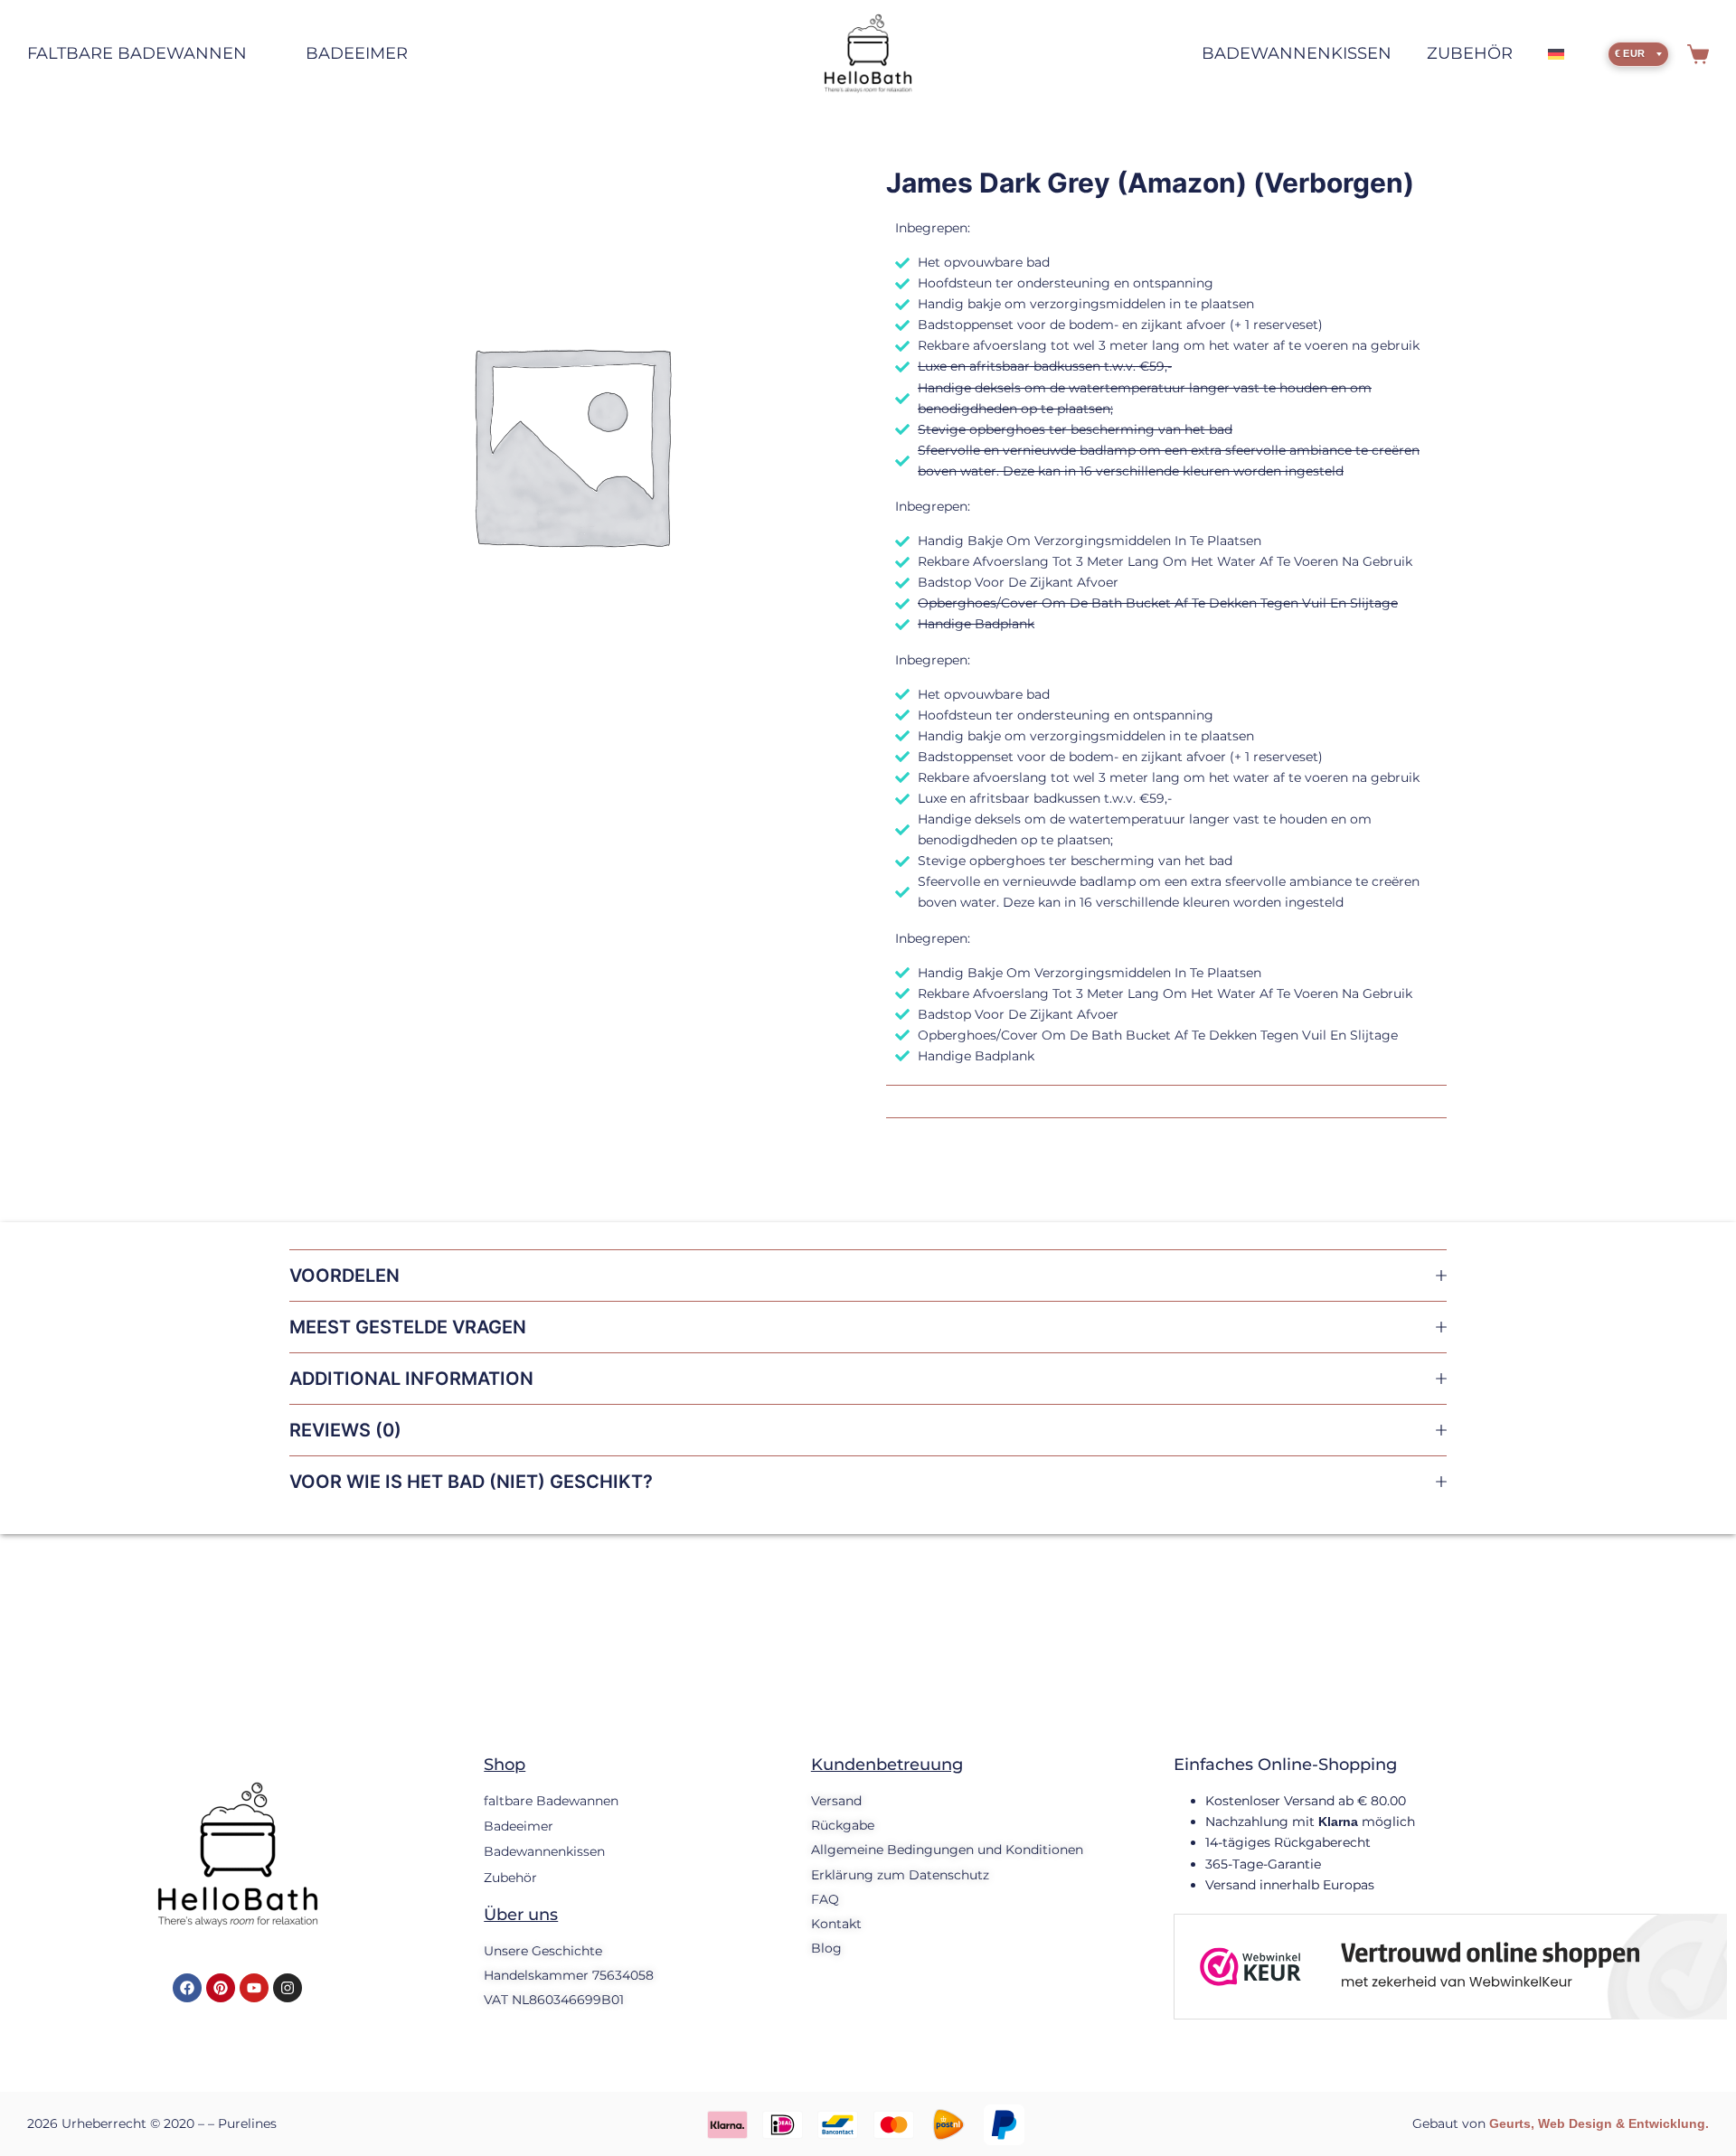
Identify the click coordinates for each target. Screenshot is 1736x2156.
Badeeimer (357, 53)
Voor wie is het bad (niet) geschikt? (471, 1482)
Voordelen (344, 1276)
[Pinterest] (221, 1988)
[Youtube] (254, 1988)
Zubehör (1470, 53)
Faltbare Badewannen (137, 53)
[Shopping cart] (1698, 54)
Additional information (411, 1379)
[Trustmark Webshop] (1450, 1965)
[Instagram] (288, 1988)
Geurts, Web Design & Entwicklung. (1599, 2123)
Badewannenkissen (1297, 53)
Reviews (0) (345, 1430)
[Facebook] (187, 1988)
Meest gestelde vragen (408, 1327)
